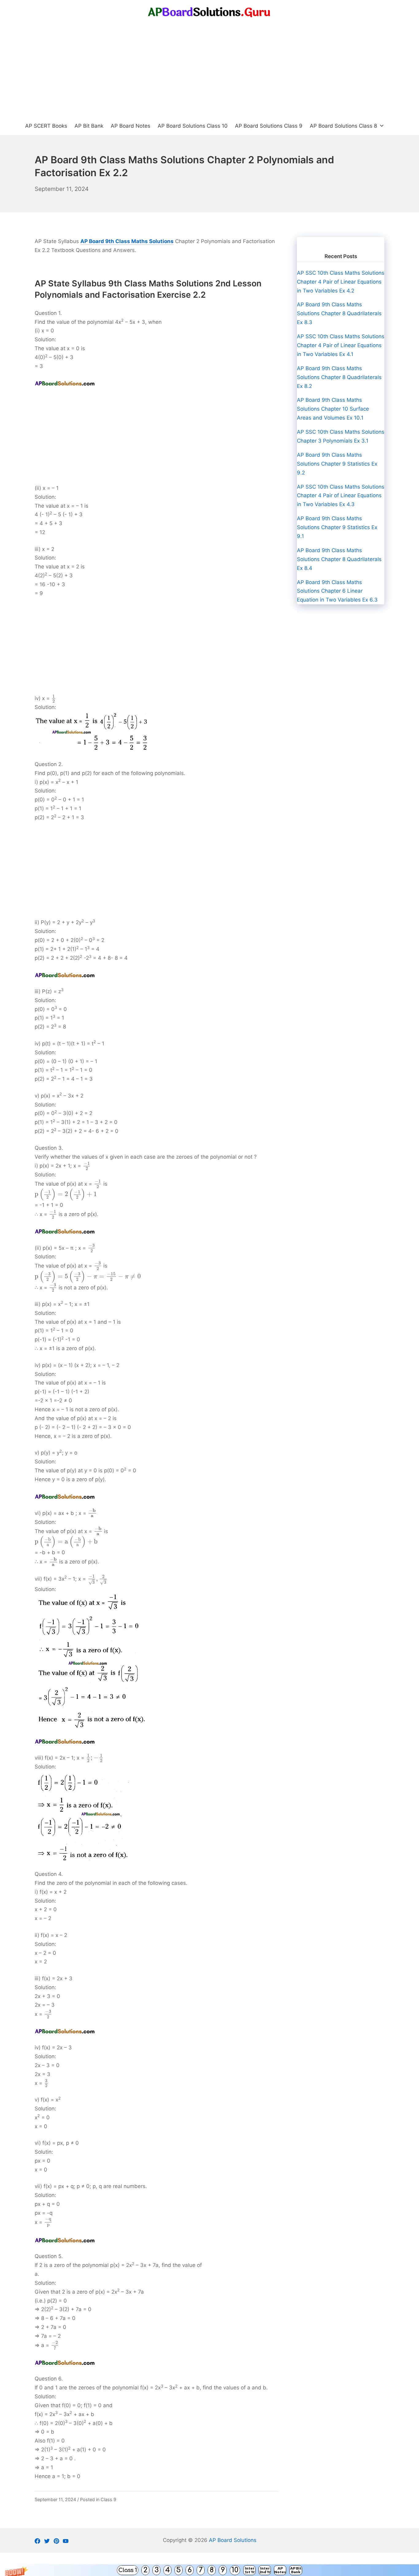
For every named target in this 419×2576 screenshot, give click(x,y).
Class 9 (108, 2499)
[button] (209, 2570)
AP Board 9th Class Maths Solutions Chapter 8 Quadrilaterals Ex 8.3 (339, 313)
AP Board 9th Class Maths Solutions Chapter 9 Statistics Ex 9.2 (337, 464)
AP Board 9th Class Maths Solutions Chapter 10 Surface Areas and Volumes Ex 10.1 (333, 409)
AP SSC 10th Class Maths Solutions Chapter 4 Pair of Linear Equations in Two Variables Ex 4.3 (341, 496)
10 (235, 2570)
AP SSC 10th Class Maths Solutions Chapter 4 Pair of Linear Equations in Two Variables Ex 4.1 (341, 345)
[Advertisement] (209, 71)
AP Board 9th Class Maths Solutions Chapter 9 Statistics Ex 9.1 (337, 527)
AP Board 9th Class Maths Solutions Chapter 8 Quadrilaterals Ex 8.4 (339, 559)
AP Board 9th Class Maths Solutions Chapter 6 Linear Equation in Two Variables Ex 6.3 (337, 591)
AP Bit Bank (296, 2570)
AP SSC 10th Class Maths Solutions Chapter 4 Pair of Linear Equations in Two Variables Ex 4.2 (341, 282)
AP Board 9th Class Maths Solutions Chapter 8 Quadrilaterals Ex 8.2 (339, 377)
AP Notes (280, 2570)
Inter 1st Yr (250, 2570)
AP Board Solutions (233, 2540)
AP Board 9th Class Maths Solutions (127, 241)
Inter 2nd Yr (265, 2570)
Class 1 (128, 2570)
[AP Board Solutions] (209, 12)
